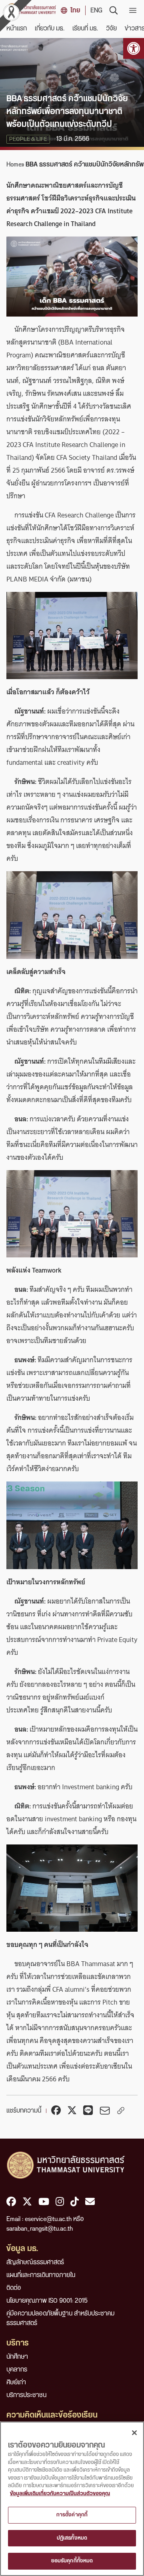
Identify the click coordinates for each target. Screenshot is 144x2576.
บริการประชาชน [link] (26, 2395)
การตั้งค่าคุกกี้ (72, 2515)
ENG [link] (96, 10)
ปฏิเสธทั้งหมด (72, 2538)
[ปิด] (134, 2433)
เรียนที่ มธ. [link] (85, 28)
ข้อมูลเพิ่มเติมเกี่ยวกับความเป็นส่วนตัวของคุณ (60, 2494)
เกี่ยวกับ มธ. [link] (50, 28)
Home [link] (14, 164)
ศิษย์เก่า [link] (16, 2382)
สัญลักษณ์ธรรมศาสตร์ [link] (35, 2262)
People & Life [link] (28, 139)
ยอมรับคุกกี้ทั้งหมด (72, 2561)
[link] (134, 48)
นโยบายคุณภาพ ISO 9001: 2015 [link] (47, 2301)
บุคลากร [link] (17, 2370)
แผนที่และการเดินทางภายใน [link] (41, 2275)
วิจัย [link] (111, 28)
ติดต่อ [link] (14, 2288)
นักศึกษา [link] (17, 2357)
